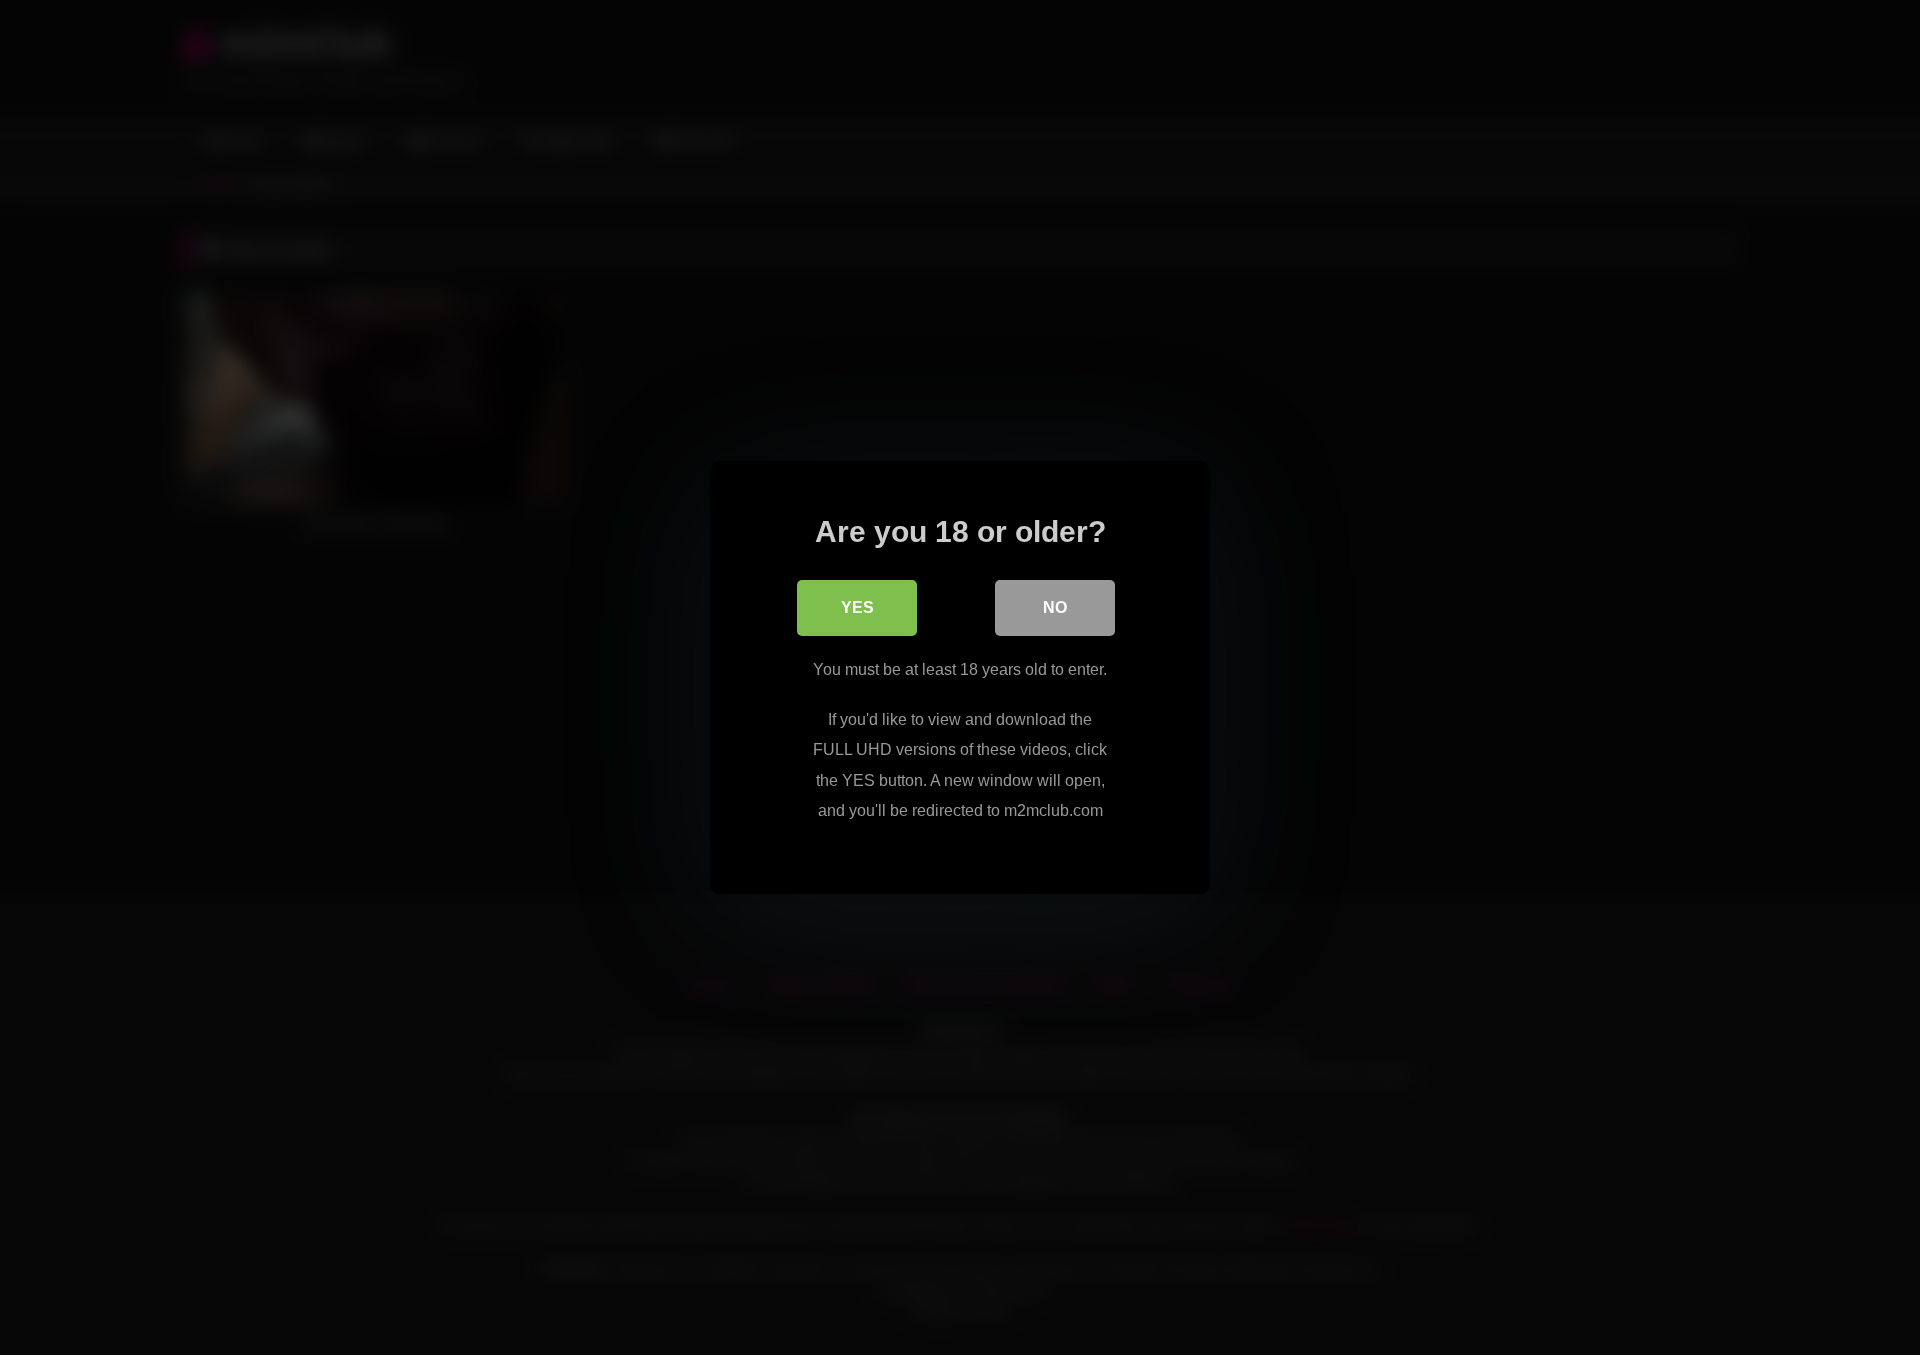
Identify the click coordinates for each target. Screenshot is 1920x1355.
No (1055, 607)
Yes (857, 607)
